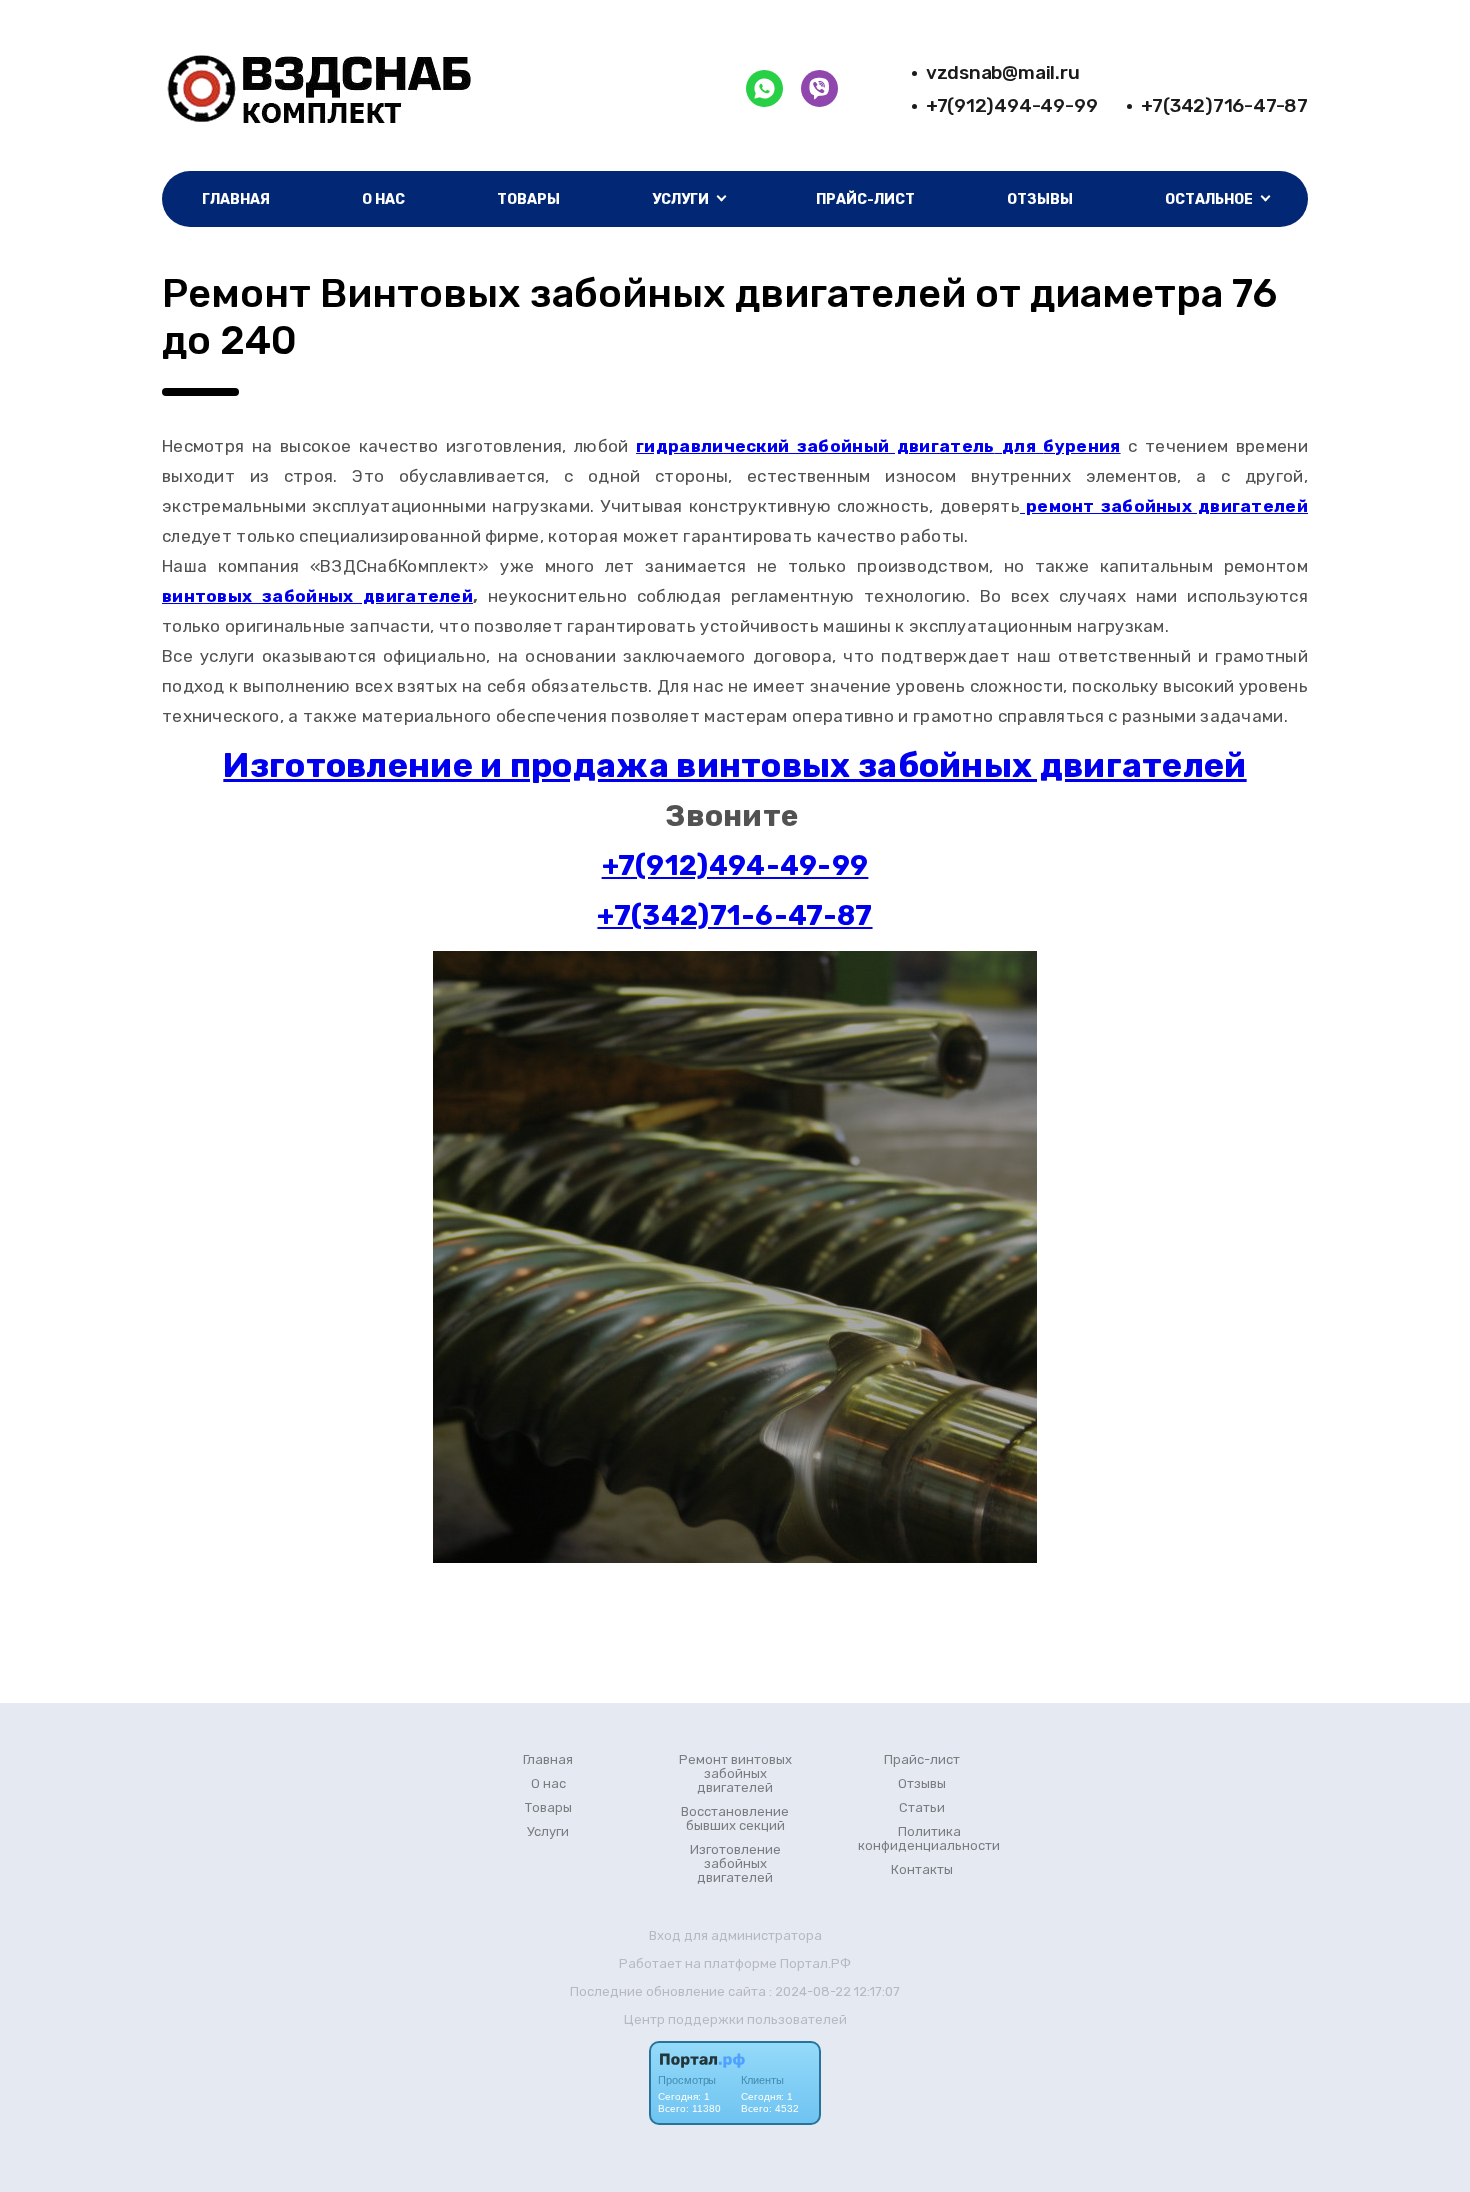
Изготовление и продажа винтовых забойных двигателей (734, 765)
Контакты (922, 1870)
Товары (528, 199)
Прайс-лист (865, 199)
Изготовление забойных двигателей (735, 1864)
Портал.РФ (815, 1963)
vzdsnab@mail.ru (1003, 72)
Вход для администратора (735, 1935)
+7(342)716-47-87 (1224, 105)
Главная (236, 199)
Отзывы (1040, 199)
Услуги (548, 1832)
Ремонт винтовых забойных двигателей (735, 1774)
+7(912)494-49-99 (1012, 105)
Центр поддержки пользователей (735, 2019)
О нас (383, 199)
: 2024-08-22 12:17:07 (834, 1991)
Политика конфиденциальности (929, 1839)
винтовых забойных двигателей (317, 596)
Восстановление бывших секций (735, 1819)
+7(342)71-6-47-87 (734, 915)
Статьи (922, 1808)
